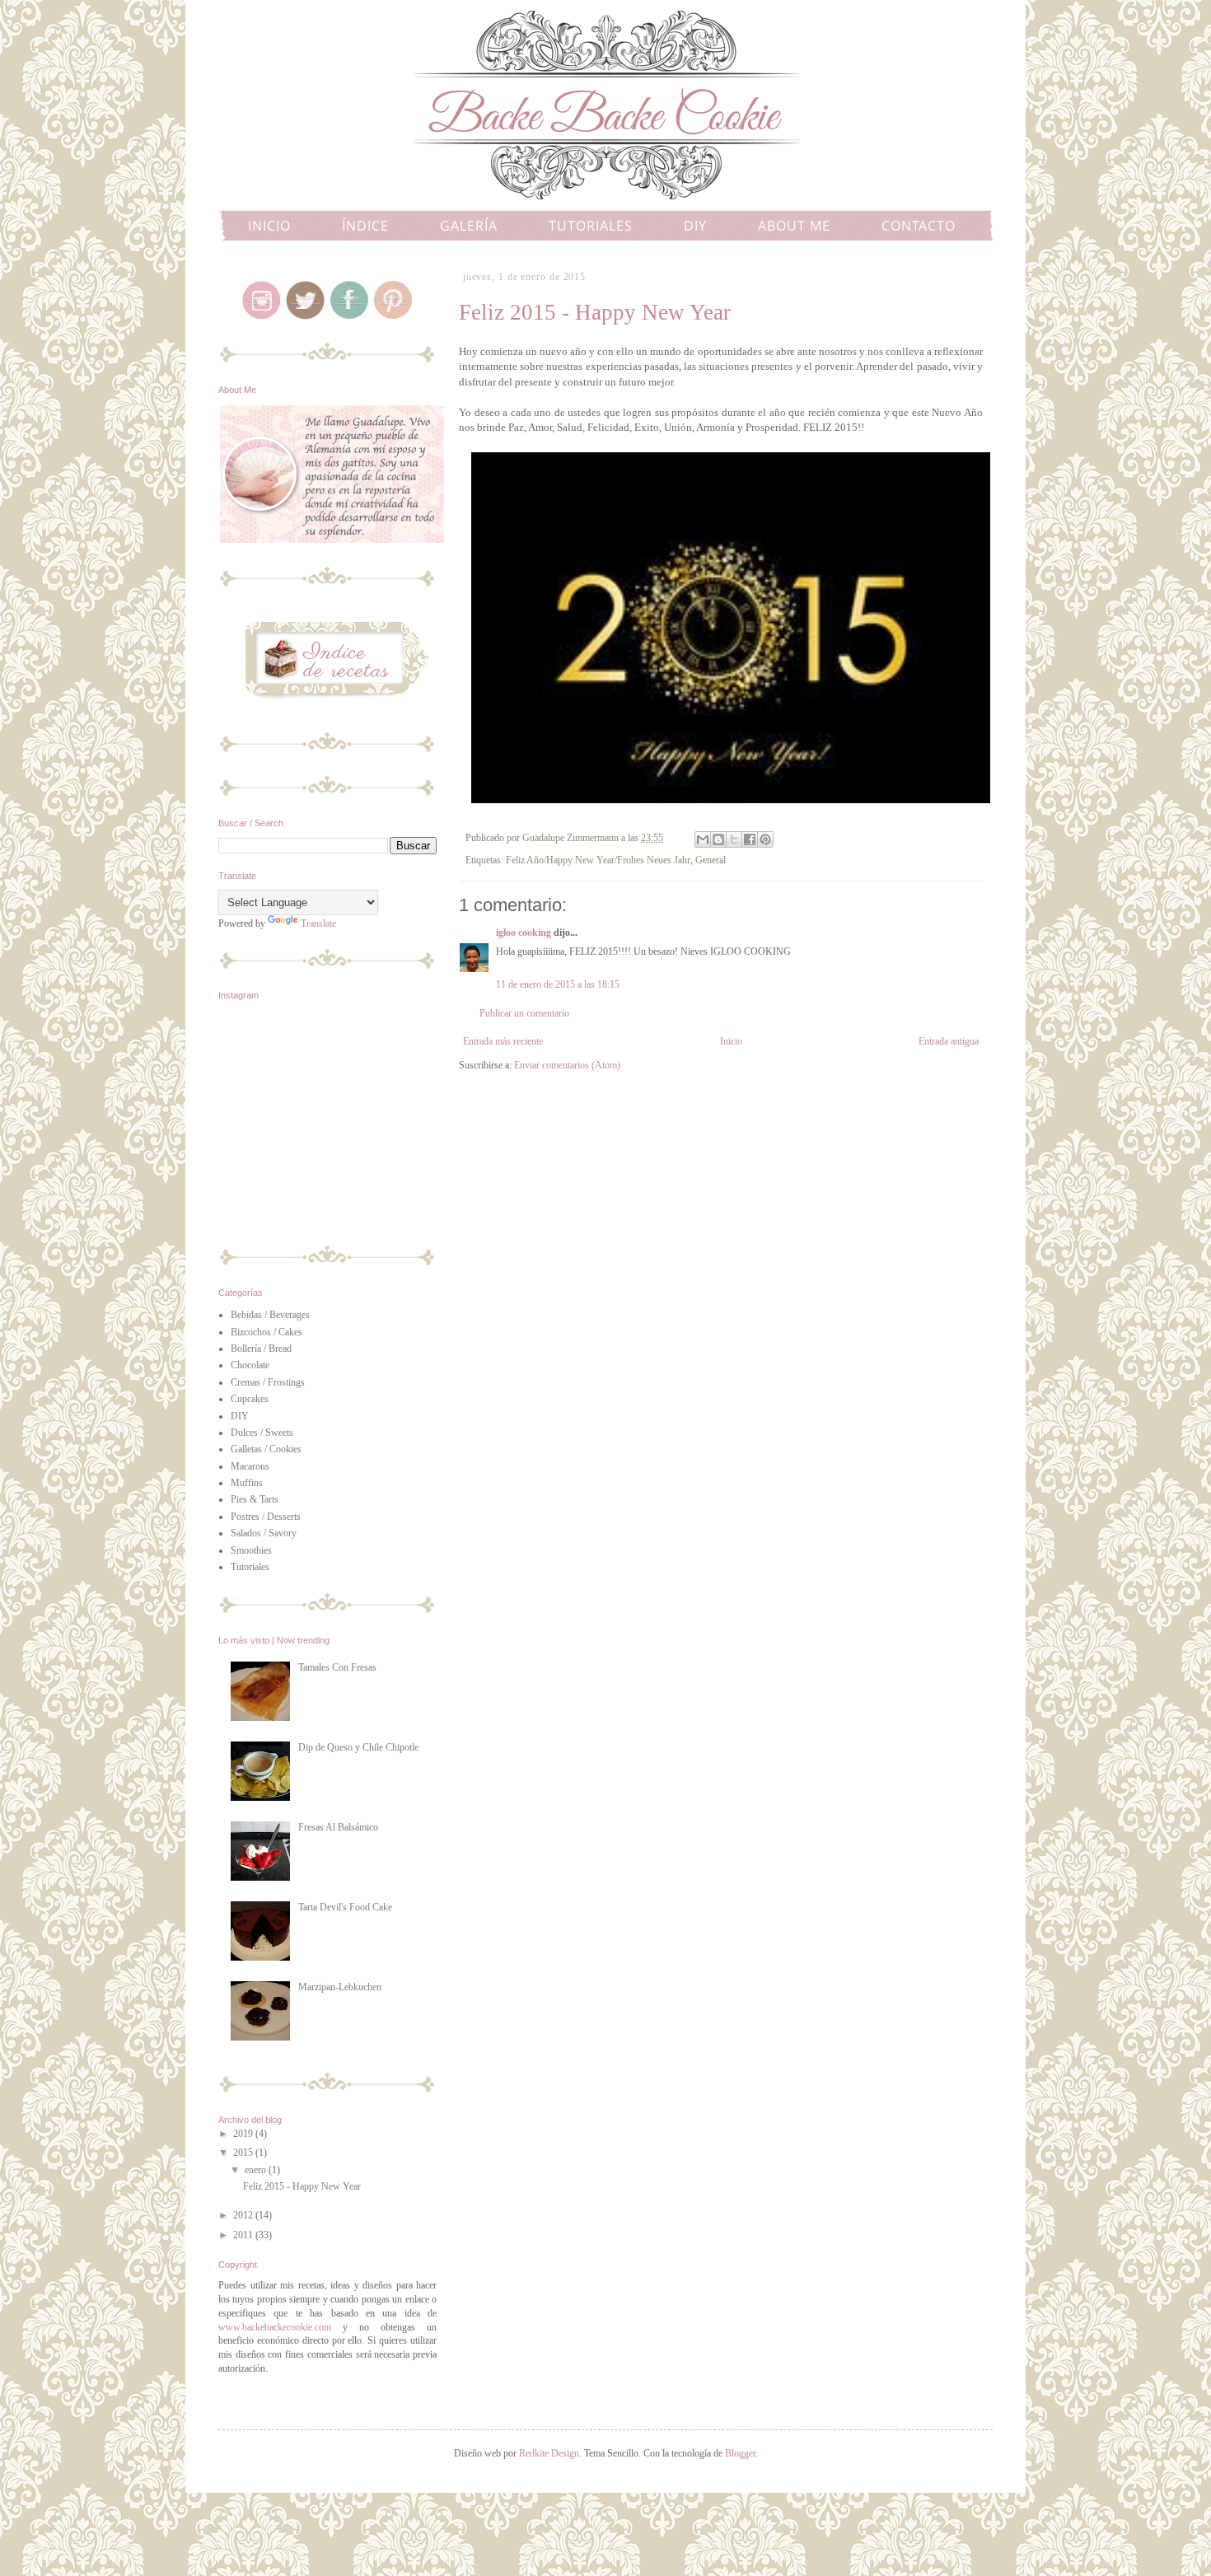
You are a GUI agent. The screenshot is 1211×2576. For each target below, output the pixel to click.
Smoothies (251, 1550)
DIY (695, 226)
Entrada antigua (949, 1041)
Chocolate (250, 1365)
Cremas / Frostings (268, 1382)
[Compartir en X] (734, 839)
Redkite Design (549, 2453)
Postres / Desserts (266, 1517)
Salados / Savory (264, 1533)
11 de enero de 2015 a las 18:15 (558, 984)
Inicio (731, 1041)
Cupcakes (250, 1399)
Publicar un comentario (524, 1013)
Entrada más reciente (503, 1041)
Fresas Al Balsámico (338, 1827)
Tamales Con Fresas (337, 1667)
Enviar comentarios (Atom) (567, 1065)
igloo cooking (524, 933)
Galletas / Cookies (266, 1449)
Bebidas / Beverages (270, 1315)
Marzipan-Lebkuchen (340, 1987)
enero (257, 2170)
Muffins (247, 1483)
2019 (244, 2134)
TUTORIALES (591, 226)
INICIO (269, 226)
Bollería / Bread (261, 1349)
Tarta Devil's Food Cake (345, 1907)
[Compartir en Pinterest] (765, 839)
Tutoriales (250, 1567)
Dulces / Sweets (262, 1433)
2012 (244, 2215)
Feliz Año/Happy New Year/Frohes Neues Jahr (598, 860)
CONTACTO (919, 226)
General (711, 860)
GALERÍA (469, 226)
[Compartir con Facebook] (750, 839)
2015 (244, 2153)
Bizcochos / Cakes (267, 1332)
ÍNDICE (365, 226)
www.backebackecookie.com (275, 2327)
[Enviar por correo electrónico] (703, 839)
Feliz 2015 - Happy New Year (302, 2186)
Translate (318, 923)
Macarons (250, 1466)
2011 (244, 2235)
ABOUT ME (794, 226)
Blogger (740, 2453)
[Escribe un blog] (718, 839)
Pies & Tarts (255, 1499)
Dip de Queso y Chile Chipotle (358, 1747)
